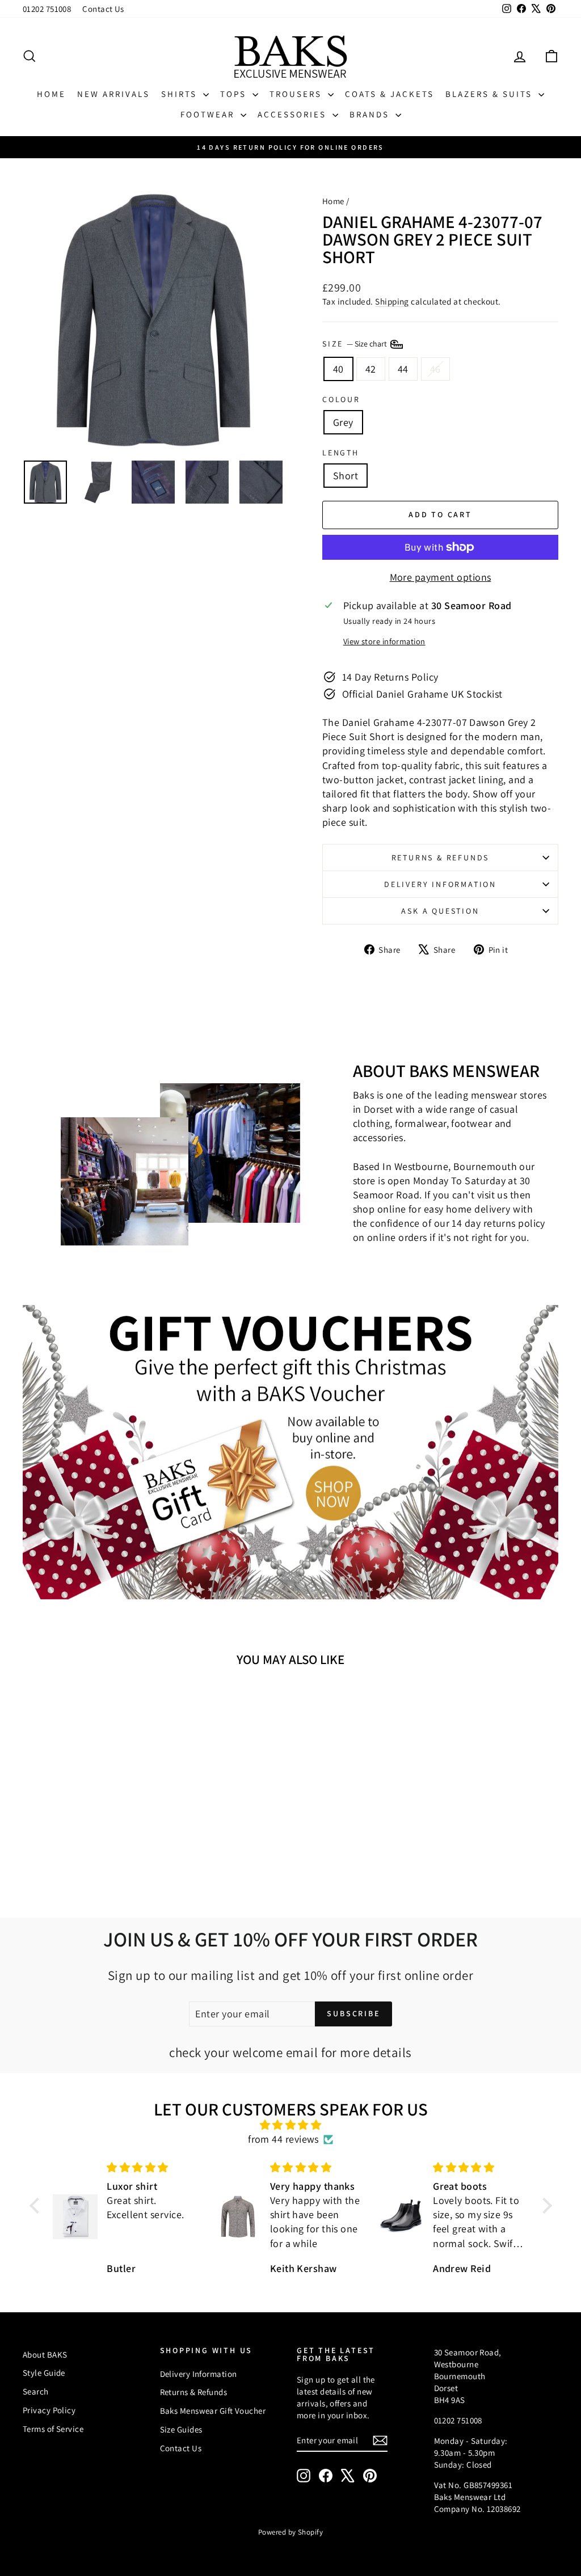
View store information (384, 641)
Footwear (209, 114)
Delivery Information (440, 884)
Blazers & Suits (491, 94)
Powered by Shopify (290, 2532)
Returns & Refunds (441, 858)
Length (341, 453)
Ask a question (440, 911)
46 (435, 369)
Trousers (297, 94)
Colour (341, 399)
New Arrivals (113, 94)
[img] (291, 2125)
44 (403, 369)
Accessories (294, 114)
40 (338, 369)
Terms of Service (53, 2429)
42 (371, 369)
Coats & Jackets (390, 94)
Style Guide (44, 2373)
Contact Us (103, 9)
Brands (371, 114)
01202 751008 (47, 9)
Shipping (392, 301)
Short (346, 476)
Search (36, 2391)
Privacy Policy (49, 2410)
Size (355, 344)
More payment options (441, 577)
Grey (343, 422)
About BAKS (45, 2355)
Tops (235, 94)
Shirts (181, 94)
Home (51, 94)
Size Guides (181, 2429)
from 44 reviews (283, 2139)
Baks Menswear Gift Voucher (213, 2411)
